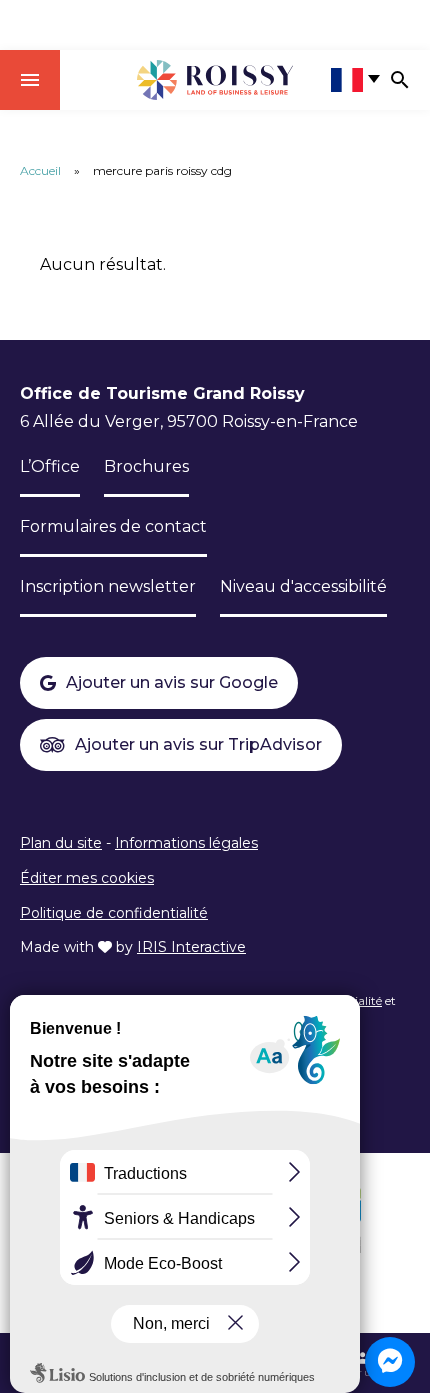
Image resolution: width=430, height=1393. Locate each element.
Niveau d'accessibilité (303, 586)
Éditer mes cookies (87, 878)
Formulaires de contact (113, 526)
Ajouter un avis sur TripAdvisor (198, 744)
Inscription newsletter (108, 586)
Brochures (146, 466)
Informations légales (186, 843)
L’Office (50, 466)
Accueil (40, 170)
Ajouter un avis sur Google (172, 682)
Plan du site (61, 843)
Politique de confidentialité (114, 913)
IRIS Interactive (191, 947)
